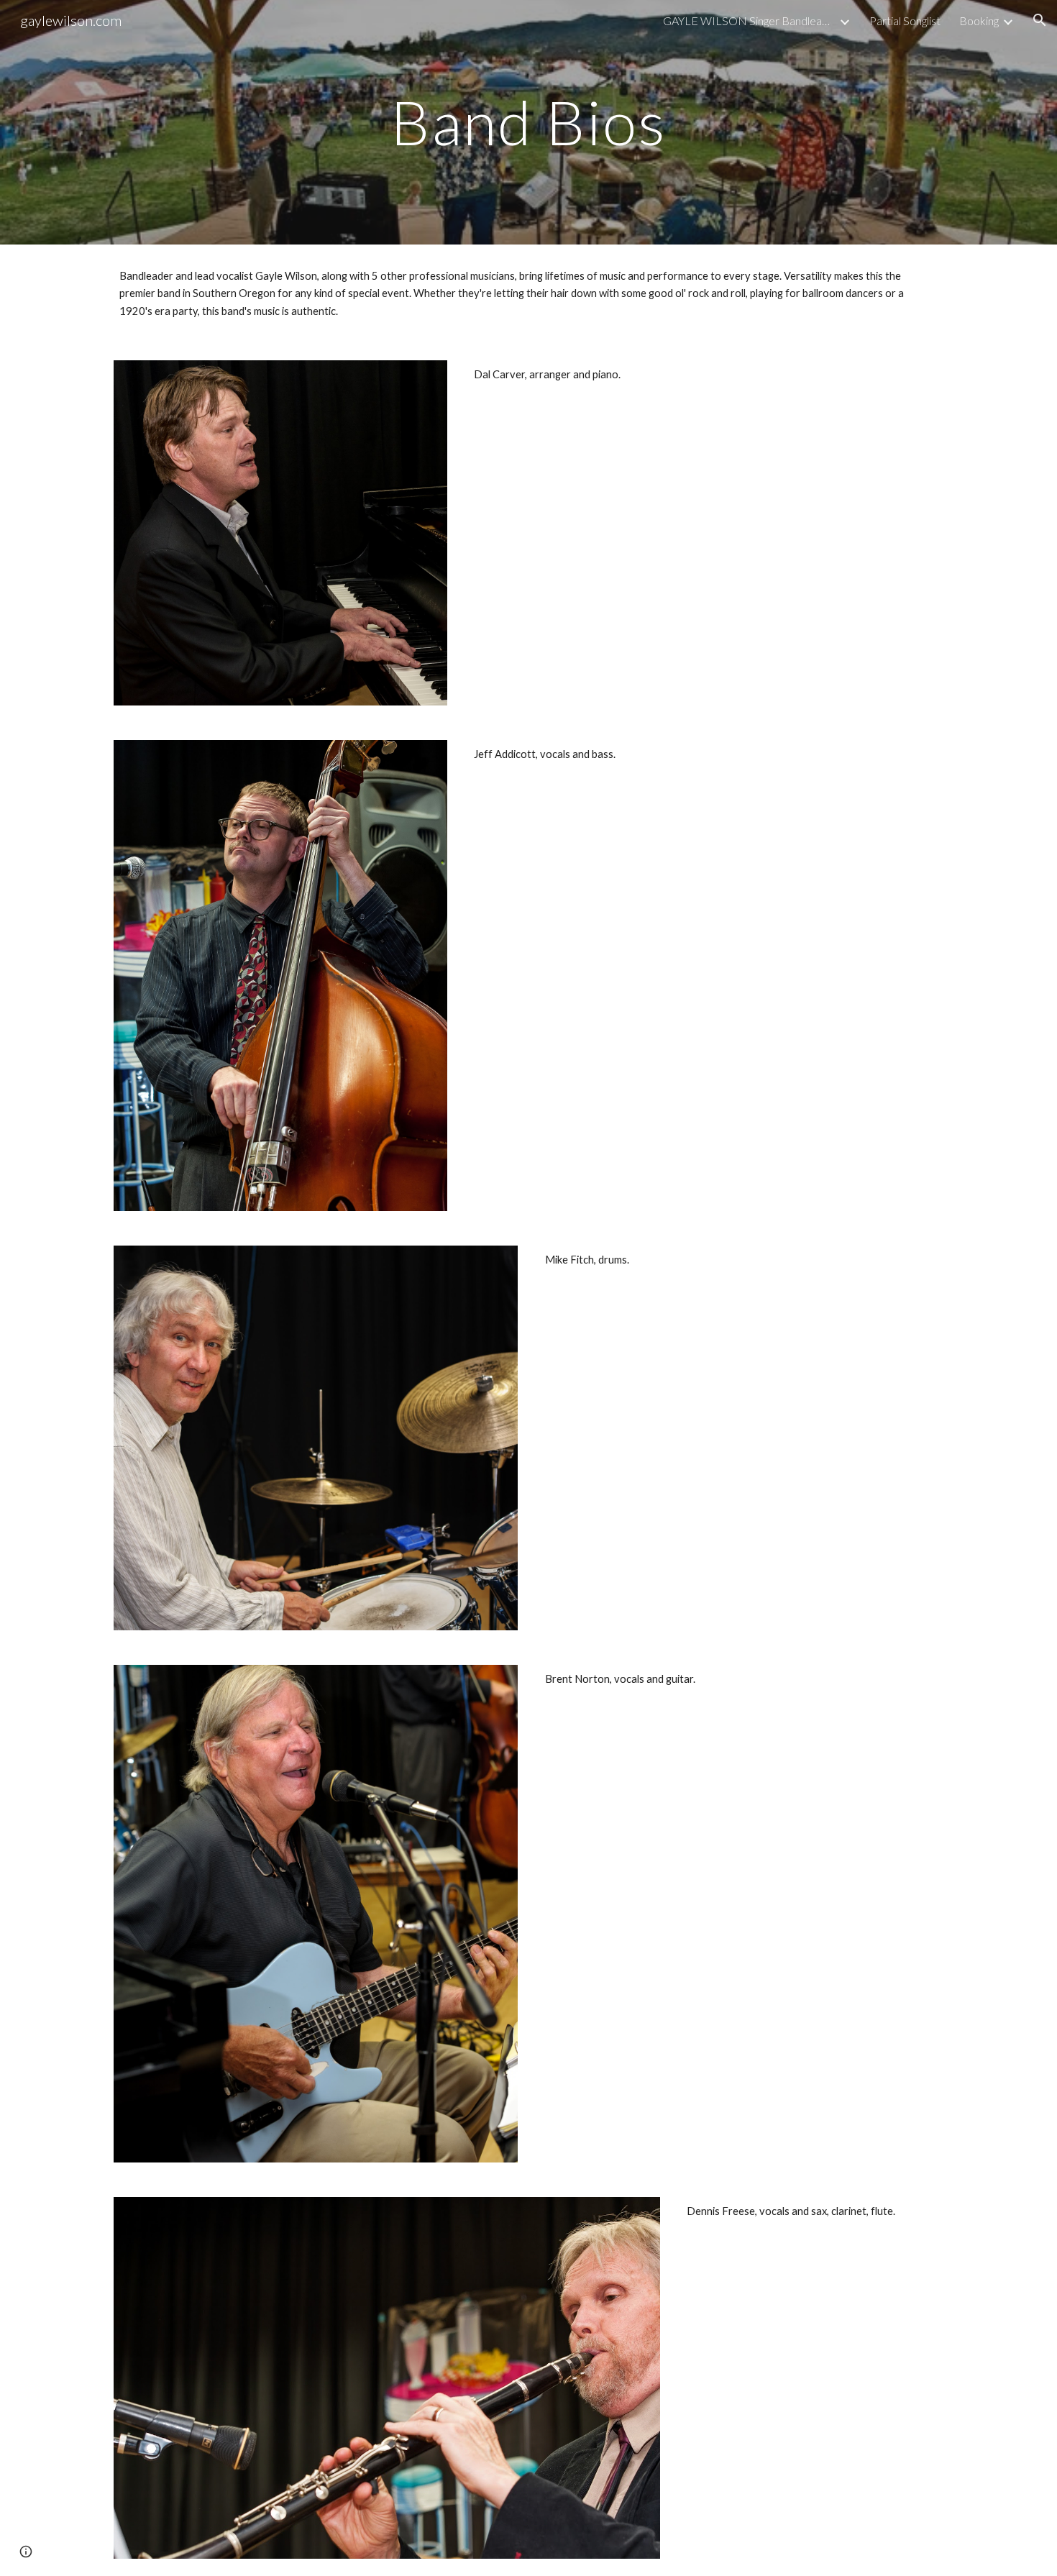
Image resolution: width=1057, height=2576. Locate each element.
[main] (528, 122)
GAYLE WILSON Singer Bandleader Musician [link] (749, 20)
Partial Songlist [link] (905, 20)
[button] (1040, 20)
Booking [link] (979, 20)
